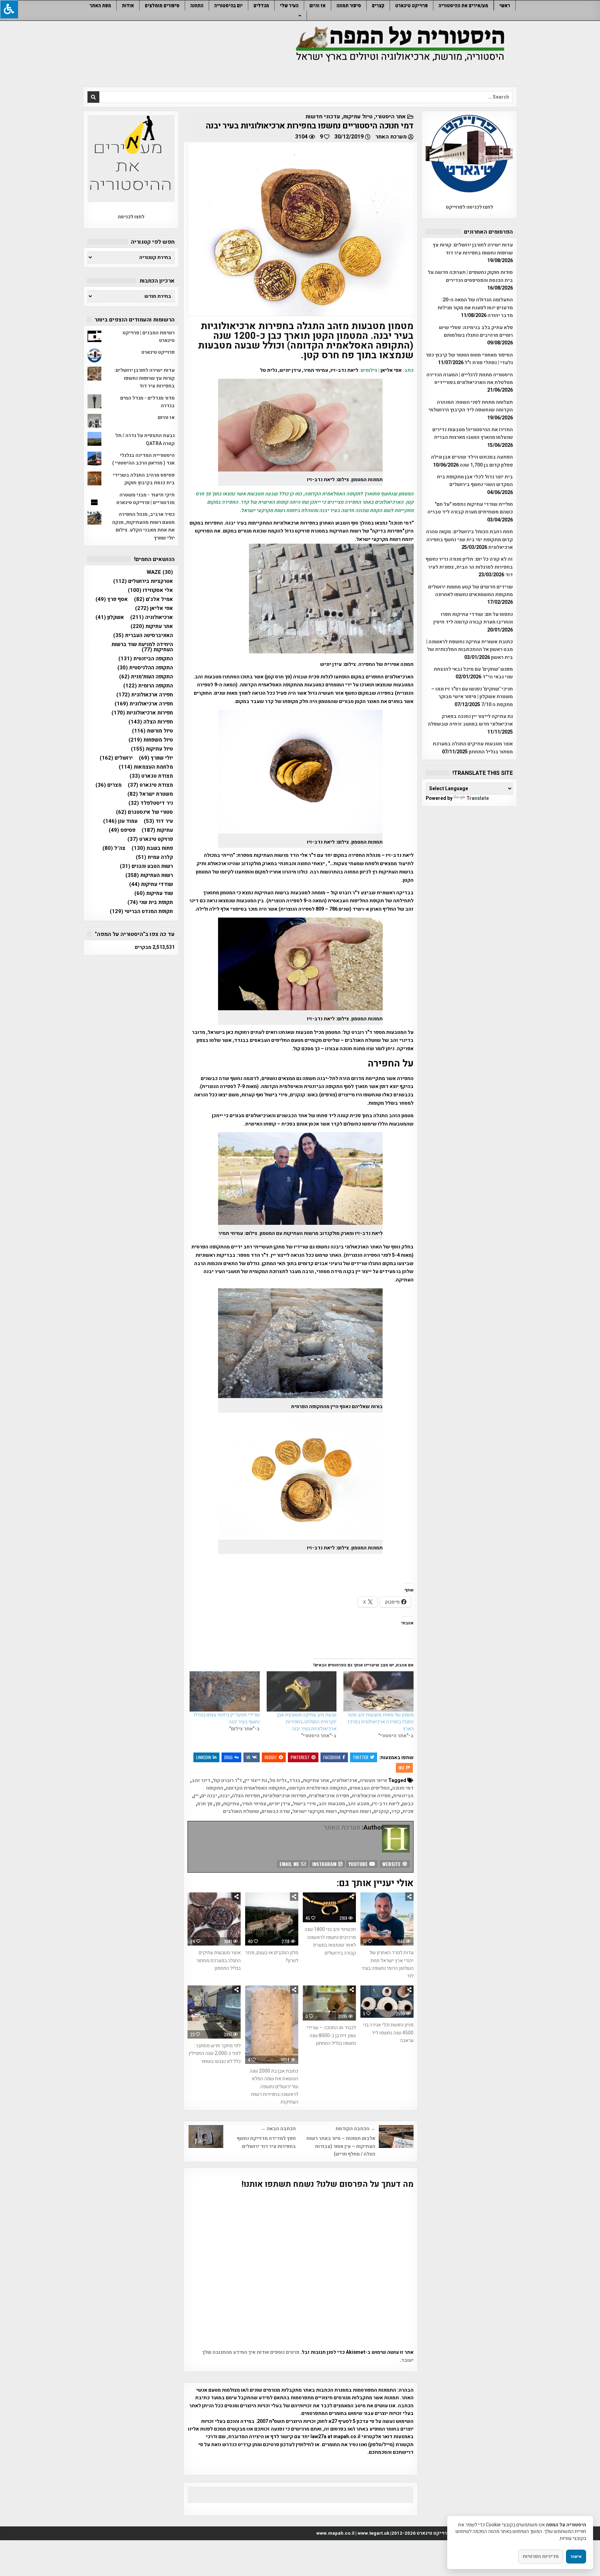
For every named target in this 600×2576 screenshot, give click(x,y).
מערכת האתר (391, 137)
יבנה (224, 1796)
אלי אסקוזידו (150, 590)
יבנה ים (209, 1796)
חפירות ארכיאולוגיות (284, 1796)
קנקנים (381, 1811)
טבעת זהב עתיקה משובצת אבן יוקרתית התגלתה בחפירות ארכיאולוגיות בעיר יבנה (307, 1722)
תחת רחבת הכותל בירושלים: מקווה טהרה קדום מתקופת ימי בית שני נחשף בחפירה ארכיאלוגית (469, 540)
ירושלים (116, 758)
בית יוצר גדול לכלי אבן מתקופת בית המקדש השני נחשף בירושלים (475, 481)
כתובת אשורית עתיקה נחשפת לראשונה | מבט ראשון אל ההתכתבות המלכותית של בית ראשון (470, 650)
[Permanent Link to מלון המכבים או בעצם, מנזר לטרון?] (272, 1919)
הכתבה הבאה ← (278, 2129)
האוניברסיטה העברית (143, 635)
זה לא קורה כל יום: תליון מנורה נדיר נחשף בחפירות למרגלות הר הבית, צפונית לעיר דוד (469, 567)
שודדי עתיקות (151, 884)
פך (218, 1804)
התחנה (197, 5)
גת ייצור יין (256, 1780)
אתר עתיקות (316, 1780)
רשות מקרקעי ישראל (315, 1811)
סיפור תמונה (349, 5)
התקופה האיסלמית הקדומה (318, 1788)
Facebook (332, 1757)
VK (248, 1757)
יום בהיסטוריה (228, 5)
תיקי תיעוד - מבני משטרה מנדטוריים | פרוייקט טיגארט (145, 499)
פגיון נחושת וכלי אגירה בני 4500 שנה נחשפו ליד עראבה (388, 2033)
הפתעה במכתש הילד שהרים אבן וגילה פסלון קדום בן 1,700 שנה (472, 461)
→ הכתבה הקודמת (355, 2129)
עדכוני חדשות (323, 117)
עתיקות (231, 1804)
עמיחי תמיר (254, 1804)
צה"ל (114, 848)
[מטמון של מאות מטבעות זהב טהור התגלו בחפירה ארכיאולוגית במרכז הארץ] (378, 1691)
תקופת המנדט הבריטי (141, 911)
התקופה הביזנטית (146, 659)
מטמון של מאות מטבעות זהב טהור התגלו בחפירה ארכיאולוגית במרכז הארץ (380, 1722)
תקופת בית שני (150, 902)
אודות (128, 5)
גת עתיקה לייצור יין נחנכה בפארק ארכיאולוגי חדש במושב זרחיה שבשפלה (470, 720)
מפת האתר (100, 5)
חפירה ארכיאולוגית (329, 1796)
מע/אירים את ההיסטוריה (463, 5)
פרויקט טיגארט (150, 839)
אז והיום (318, 5)
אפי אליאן (154, 608)
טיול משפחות (151, 740)
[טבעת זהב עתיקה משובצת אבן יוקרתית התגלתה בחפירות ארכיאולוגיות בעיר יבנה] (302, 1691)
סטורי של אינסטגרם (144, 812)
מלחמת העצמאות (146, 767)
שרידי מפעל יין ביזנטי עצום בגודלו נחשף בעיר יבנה (227, 1718)
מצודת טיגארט (150, 785)
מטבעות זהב (332, 1804)
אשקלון (110, 617)
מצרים (109, 785)
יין (196, 1796)
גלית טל (278, 1780)
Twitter (361, 1757)
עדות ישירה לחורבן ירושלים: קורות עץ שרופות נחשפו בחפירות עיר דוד (473, 249)
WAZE (160, 572)
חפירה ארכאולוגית (371, 1796)
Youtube (359, 1864)
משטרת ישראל (150, 794)
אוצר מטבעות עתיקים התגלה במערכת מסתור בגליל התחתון (218, 1960)
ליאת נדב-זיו (386, 1804)
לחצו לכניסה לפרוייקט (469, 207)
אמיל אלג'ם (153, 599)
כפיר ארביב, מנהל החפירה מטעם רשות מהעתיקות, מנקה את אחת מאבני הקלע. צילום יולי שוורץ (143, 526)
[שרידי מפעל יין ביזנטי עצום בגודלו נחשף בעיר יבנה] (224, 1691)
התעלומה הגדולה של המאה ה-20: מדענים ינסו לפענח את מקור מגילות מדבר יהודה (475, 308)
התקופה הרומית (148, 686)
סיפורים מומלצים (162, 5)
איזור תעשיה (373, 1780)
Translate (478, 798)
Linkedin (204, 1757)
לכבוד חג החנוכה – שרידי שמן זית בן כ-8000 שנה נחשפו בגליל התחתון (331, 2035)
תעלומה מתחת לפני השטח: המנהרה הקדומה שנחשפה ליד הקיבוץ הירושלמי (471, 406)
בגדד (295, 1780)
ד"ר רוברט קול (227, 1780)
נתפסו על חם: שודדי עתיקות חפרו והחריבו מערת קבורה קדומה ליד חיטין (473, 618)
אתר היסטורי (391, 117)
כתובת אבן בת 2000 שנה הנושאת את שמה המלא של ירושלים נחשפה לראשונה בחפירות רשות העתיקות (274, 2087)
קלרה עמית (154, 857)
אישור (576, 2557)
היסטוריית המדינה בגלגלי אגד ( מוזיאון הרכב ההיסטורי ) (143, 459)
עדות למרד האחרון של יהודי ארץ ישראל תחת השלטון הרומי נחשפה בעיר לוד (387, 1964)
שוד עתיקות (154, 893)
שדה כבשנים (276, 1811)
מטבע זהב (359, 1804)
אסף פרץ (112, 599)
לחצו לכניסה (131, 217)
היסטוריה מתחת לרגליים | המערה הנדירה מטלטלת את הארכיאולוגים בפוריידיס (470, 379)
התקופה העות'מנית (146, 677)
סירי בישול (304, 1804)
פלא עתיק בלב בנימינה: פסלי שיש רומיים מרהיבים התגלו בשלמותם (476, 331)
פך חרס (205, 1804)
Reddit (271, 1757)
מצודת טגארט (151, 776)
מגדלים (261, 5)
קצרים (378, 5)
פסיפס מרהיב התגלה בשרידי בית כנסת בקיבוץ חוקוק (144, 479)
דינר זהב (201, 1780)
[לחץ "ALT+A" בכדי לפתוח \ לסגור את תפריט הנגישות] (9, 9)
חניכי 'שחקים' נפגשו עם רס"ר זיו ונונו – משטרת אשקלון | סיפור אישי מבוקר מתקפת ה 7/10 (472, 697)
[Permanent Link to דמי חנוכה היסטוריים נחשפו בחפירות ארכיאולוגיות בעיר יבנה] (301, 231)
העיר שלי (289, 5)
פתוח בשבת (152, 848)
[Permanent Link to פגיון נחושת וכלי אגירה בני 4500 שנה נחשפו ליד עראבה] (387, 2002)
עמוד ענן (120, 821)
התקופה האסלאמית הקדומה (256, 1788)
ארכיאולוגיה (344, 1780)
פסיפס (122, 830)
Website (392, 1864)
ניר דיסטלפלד (151, 803)
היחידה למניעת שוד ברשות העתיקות (142, 647)
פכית (408, 1811)
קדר (396, 1811)
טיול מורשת (152, 731)
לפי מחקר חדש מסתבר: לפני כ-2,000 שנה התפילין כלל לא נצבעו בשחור (215, 2054)
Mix (402, 1768)
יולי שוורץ (156, 758)
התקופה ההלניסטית (145, 668)
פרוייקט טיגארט (411, 5)
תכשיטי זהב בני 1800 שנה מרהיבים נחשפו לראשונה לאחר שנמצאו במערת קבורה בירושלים (330, 1941)
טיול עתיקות (358, 117)
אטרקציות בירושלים (143, 581)
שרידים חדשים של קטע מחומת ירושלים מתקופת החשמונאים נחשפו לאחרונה (470, 591)
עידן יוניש (280, 1804)
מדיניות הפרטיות (541, 2556)
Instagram (325, 1864)
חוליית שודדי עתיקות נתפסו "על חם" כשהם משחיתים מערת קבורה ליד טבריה (470, 508)
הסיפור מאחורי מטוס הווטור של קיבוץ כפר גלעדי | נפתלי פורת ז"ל (469, 359)
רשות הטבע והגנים (146, 866)
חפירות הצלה (246, 1796)
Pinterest (300, 1757)
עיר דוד (158, 821)
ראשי (505, 5)
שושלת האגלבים (241, 1811)
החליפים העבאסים (369, 1788)
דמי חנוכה (403, 1788)
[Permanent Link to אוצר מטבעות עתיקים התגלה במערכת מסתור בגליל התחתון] (214, 1919)
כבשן (408, 1804)
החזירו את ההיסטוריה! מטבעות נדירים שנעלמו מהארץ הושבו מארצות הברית (473, 433)
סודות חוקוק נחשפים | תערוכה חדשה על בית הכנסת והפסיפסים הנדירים (470, 276)
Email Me (290, 1864)
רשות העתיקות (355, 1811)
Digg (228, 1757)
